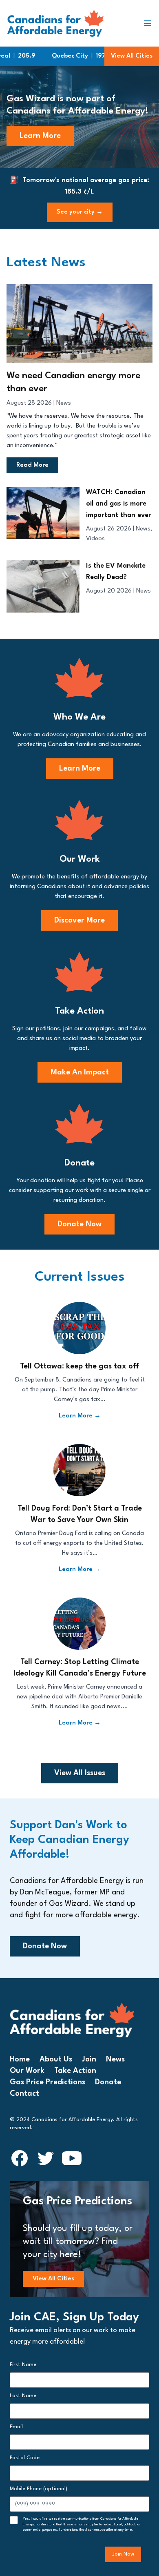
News (64, 403)
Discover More (79, 920)
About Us (56, 2059)
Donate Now (79, 1224)
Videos (95, 539)
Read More (32, 465)
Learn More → (80, 1416)
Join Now (123, 2554)
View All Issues (80, 1773)
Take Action (75, 2071)
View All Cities (132, 56)
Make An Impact (80, 1072)
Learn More (40, 136)
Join (89, 2059)
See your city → (80, 212)
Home (20, 2059)
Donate (108, 2082)
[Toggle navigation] (151, 23)
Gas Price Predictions (47, 2082)
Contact (24, 2094)
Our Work (27, 2071)
